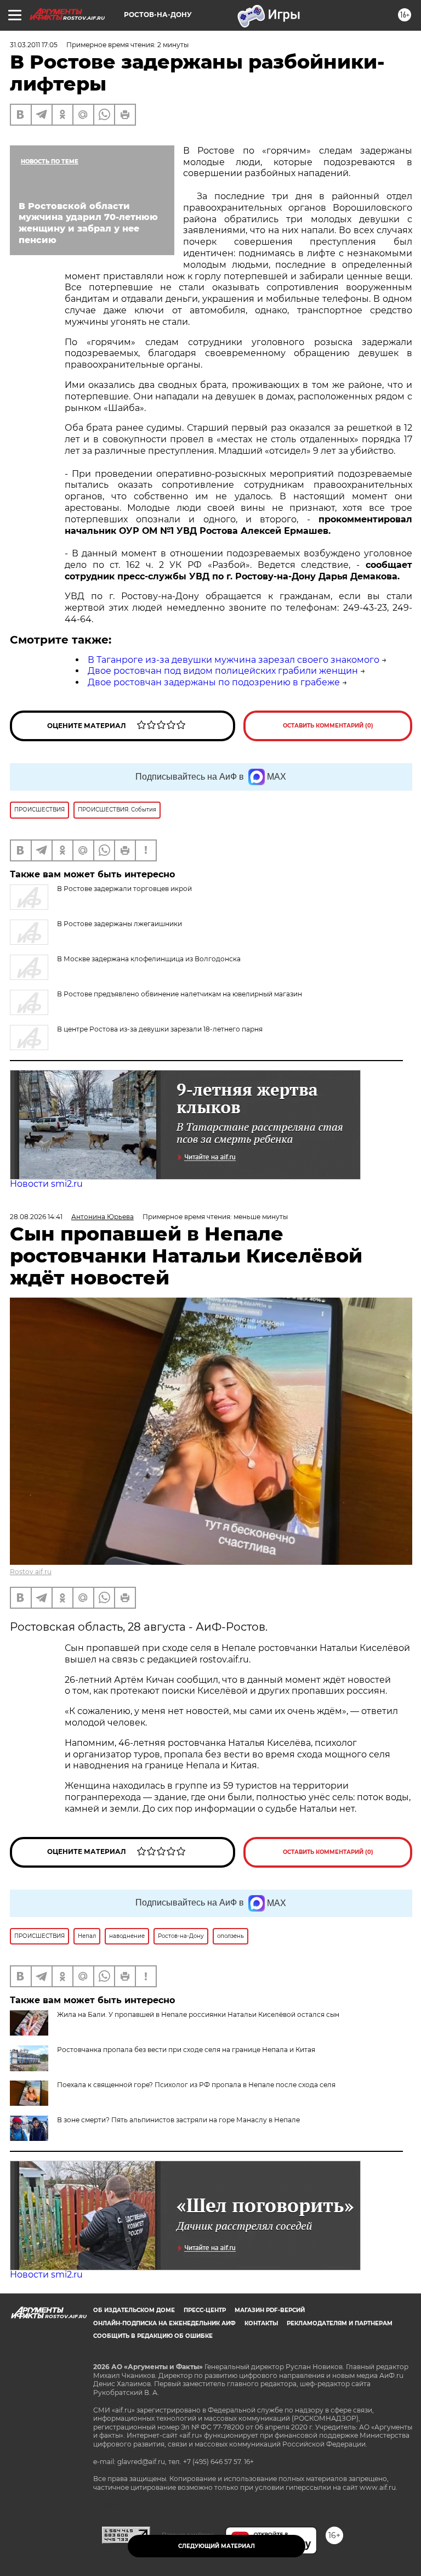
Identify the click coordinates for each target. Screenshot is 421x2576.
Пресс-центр (205, 2310)
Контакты (261, 2323)
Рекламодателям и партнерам (340, 2323)
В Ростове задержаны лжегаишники (120, 924)
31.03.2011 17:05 (34, 45)
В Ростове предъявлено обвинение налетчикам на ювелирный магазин (180, 994)
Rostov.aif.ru (31, 1572)
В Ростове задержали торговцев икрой (124, 889)
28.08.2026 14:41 (36, 1217)
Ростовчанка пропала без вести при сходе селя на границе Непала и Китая (186, 2050)
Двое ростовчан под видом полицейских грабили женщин (223, 671)
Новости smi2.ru (46, 1184)
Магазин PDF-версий (270, 2310)
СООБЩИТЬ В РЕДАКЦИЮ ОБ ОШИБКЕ (153, 2336)
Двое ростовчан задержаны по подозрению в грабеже (214, 682)
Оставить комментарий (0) (328, 726)
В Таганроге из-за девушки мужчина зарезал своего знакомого (234, 660)
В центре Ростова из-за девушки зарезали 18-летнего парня (160, 1029)
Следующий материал (217, 2546)
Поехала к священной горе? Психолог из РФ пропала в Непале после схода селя (196, 2085)
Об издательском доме (134, 2310)
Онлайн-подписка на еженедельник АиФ (164, 2323)
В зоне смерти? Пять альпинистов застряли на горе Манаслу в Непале (178, 2120)
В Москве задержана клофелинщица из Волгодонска (149, 959)
